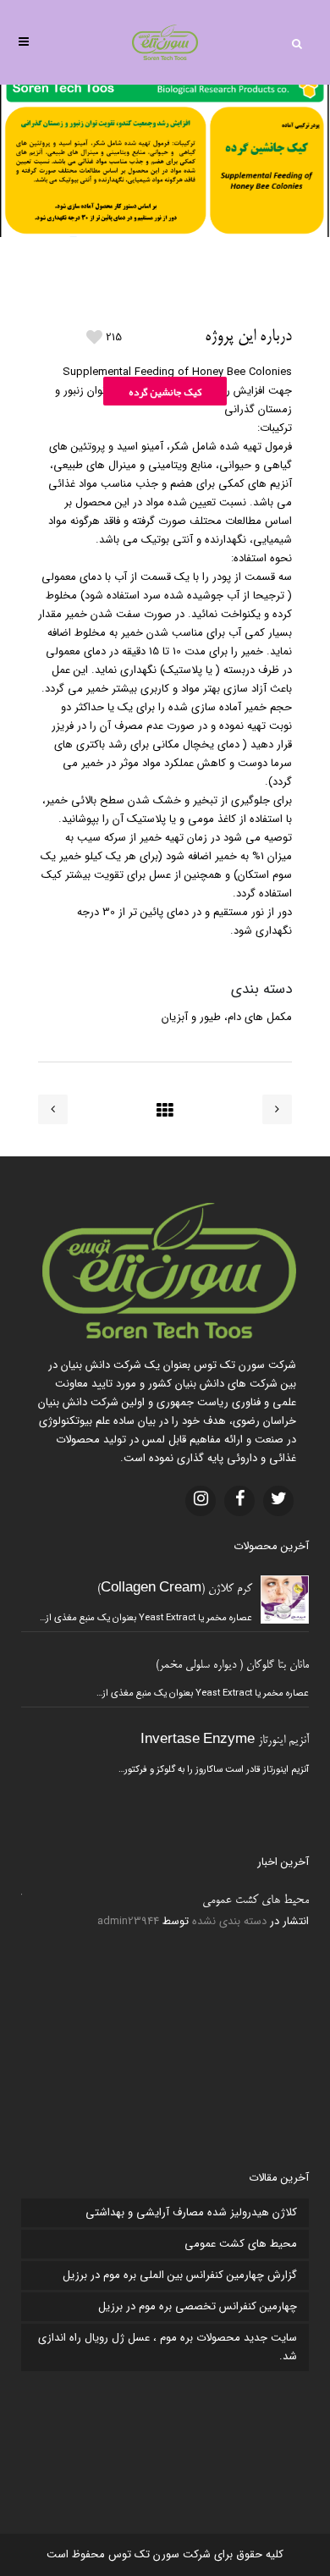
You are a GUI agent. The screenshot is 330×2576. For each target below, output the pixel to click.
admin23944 (128, 1921)
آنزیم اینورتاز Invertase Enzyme (225, 1741)
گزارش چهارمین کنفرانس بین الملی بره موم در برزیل (180, 2275)
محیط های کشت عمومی (256, 1900)
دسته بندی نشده (229, 1921)
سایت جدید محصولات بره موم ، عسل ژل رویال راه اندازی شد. (168, 2347)
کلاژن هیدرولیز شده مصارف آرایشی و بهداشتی (191, 2212)
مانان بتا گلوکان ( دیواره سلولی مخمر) (232, 1666)
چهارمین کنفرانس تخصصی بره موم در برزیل (198, 2306)
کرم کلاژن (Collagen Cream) (175, 1589)
